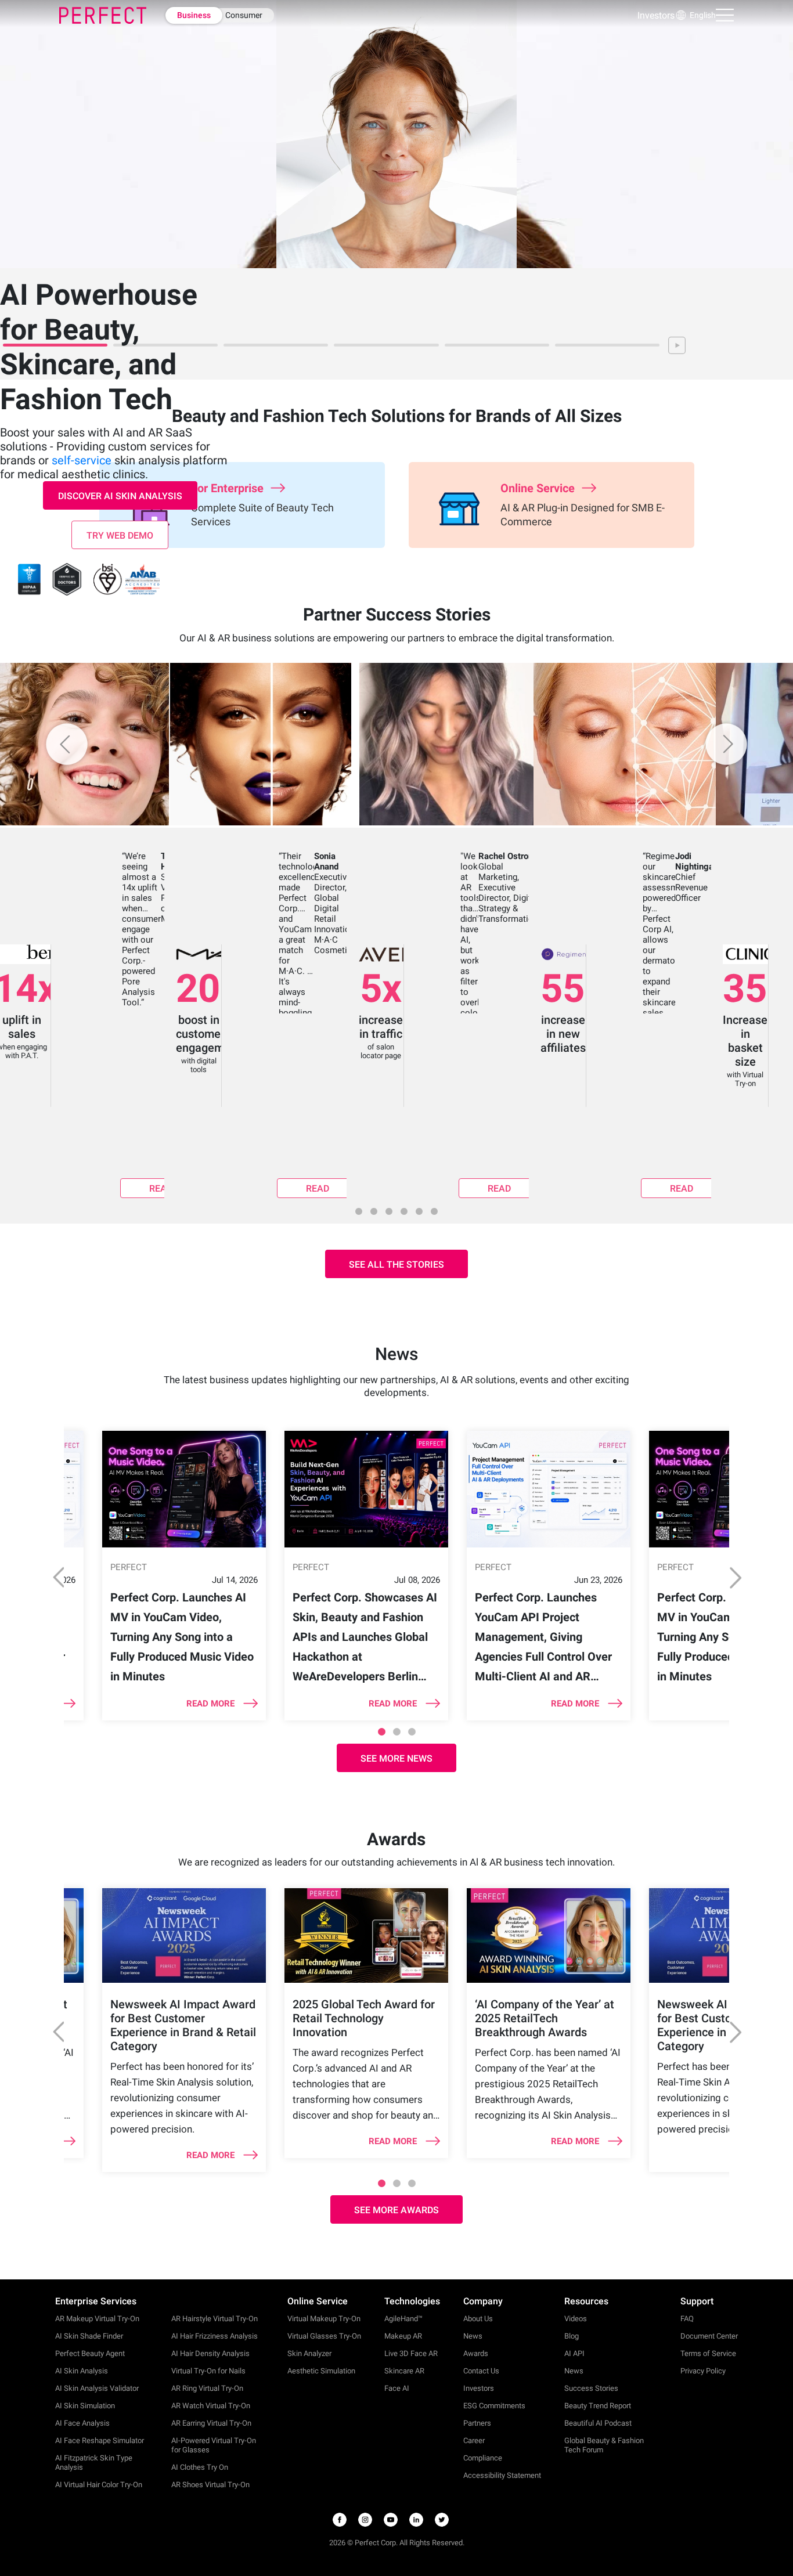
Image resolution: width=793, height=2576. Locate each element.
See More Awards (396, 2210)
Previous (55, 1577)
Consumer (244, 15)
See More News (396, 1758)
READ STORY (161, 1190)
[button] (695, 15)
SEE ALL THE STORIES (396, 1264)
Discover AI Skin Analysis (120, 496)
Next (738, 1577)
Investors (656, 15)
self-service (82, 460)
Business (194, 15)
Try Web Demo (120, 535)
